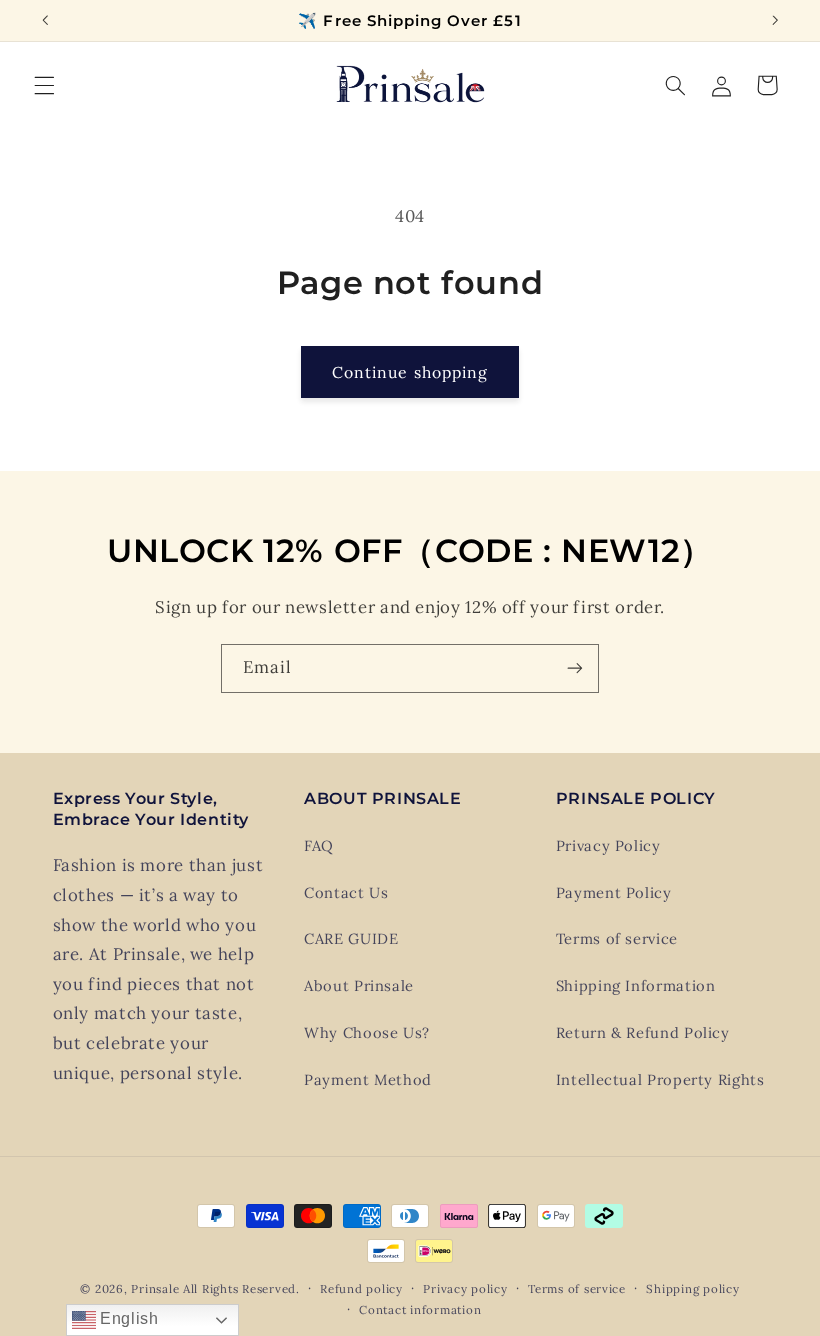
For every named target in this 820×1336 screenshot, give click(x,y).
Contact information (420, 1309)
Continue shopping (410, 372)
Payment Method (368, 1079)
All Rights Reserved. (241, 1288)
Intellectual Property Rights (660, 1079)
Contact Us (346, 892)
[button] (44, 85)
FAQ (319, 845)
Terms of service (617, 938)
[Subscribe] (575, 668)
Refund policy (361, 1288)
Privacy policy (465, 1288)
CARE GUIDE (351, 938)
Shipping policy (692, 1288)
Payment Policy (614, 892)
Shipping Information (636, 985)
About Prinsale (359, 985)
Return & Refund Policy (643, 1032)
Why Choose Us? (367, 1032)
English (127, 1318)
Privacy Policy (608, 845)
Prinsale (155, 1288)
